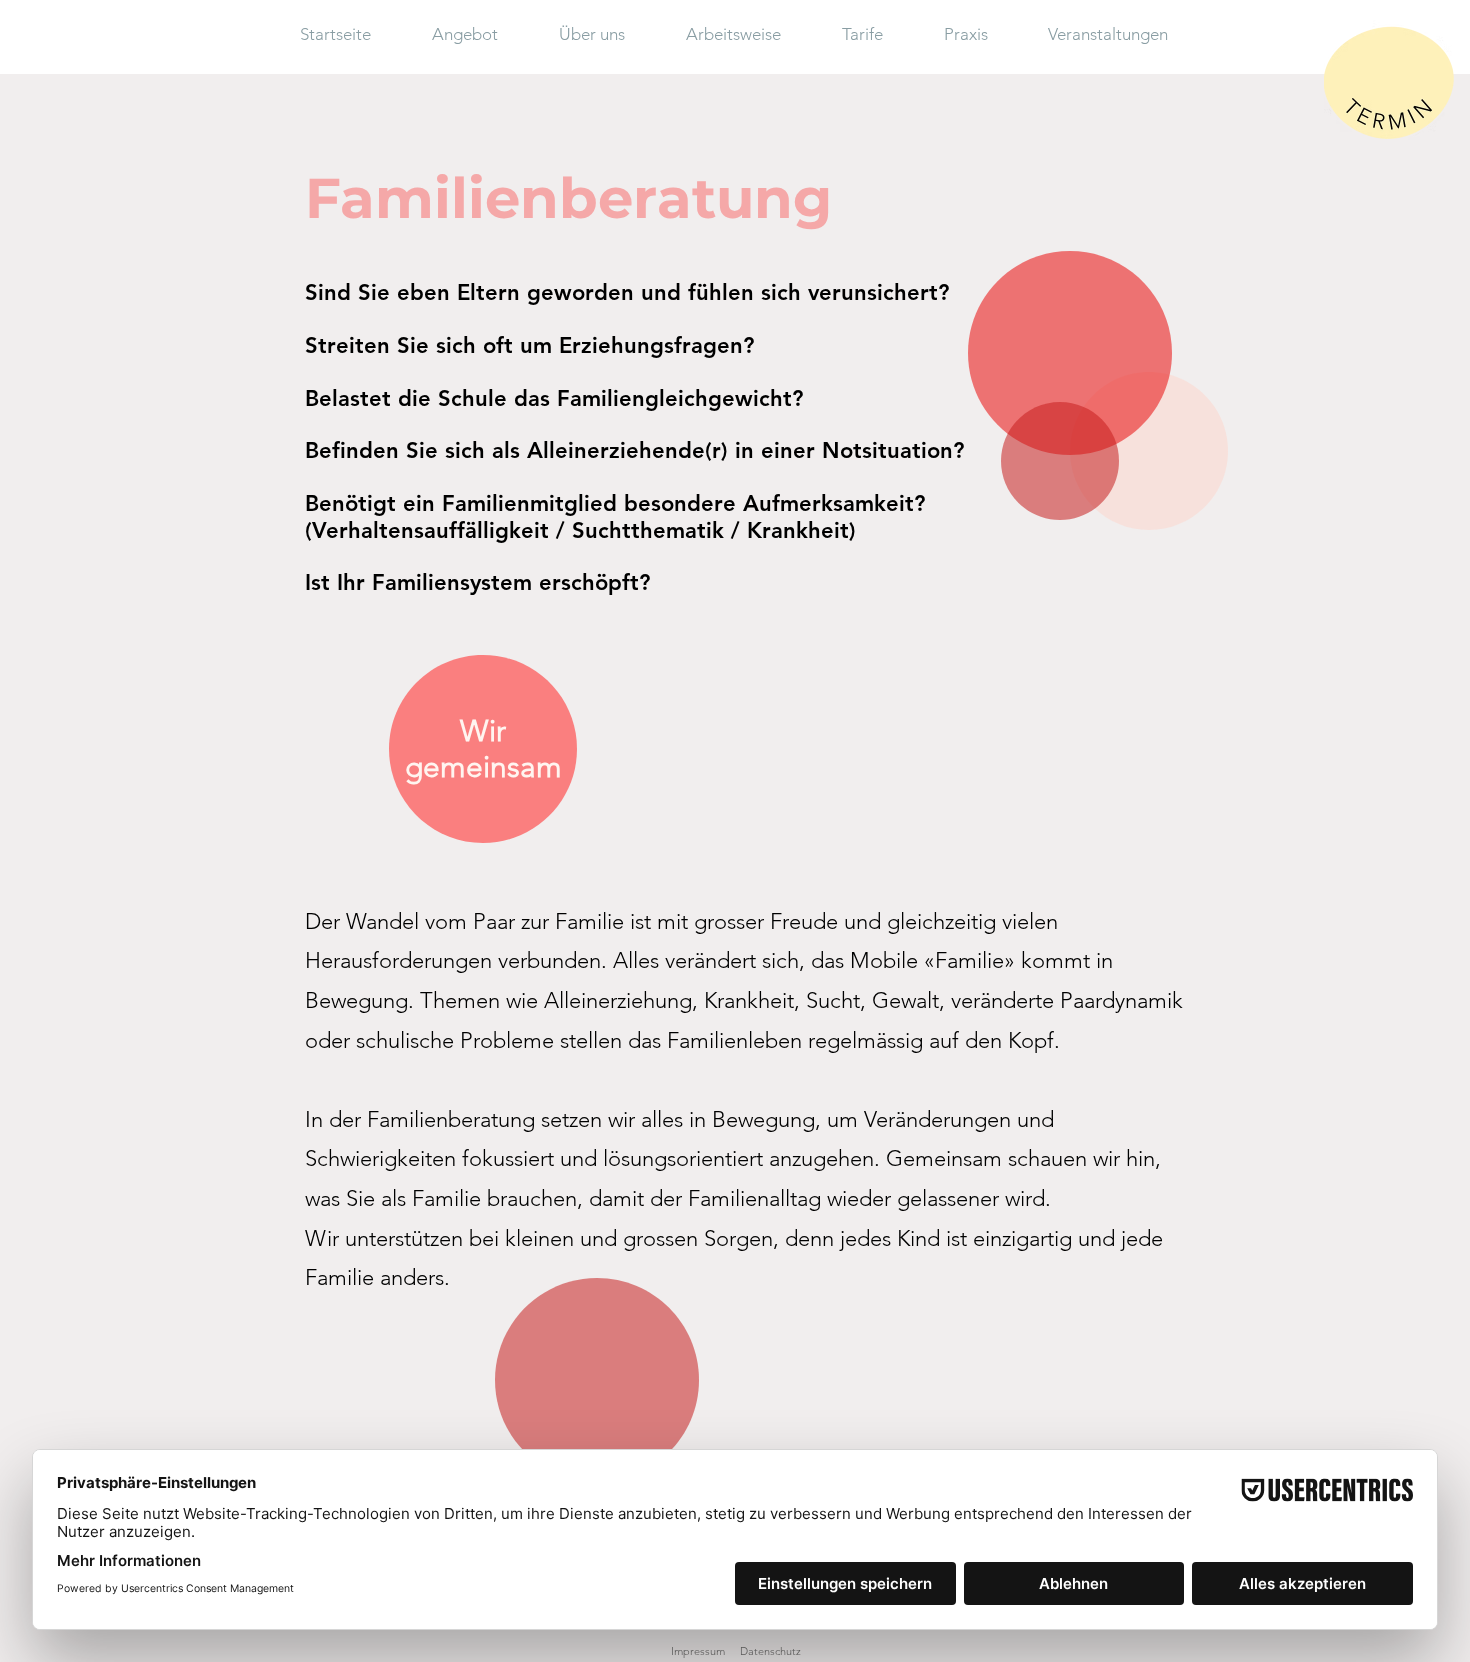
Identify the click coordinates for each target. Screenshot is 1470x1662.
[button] (480, 34)
